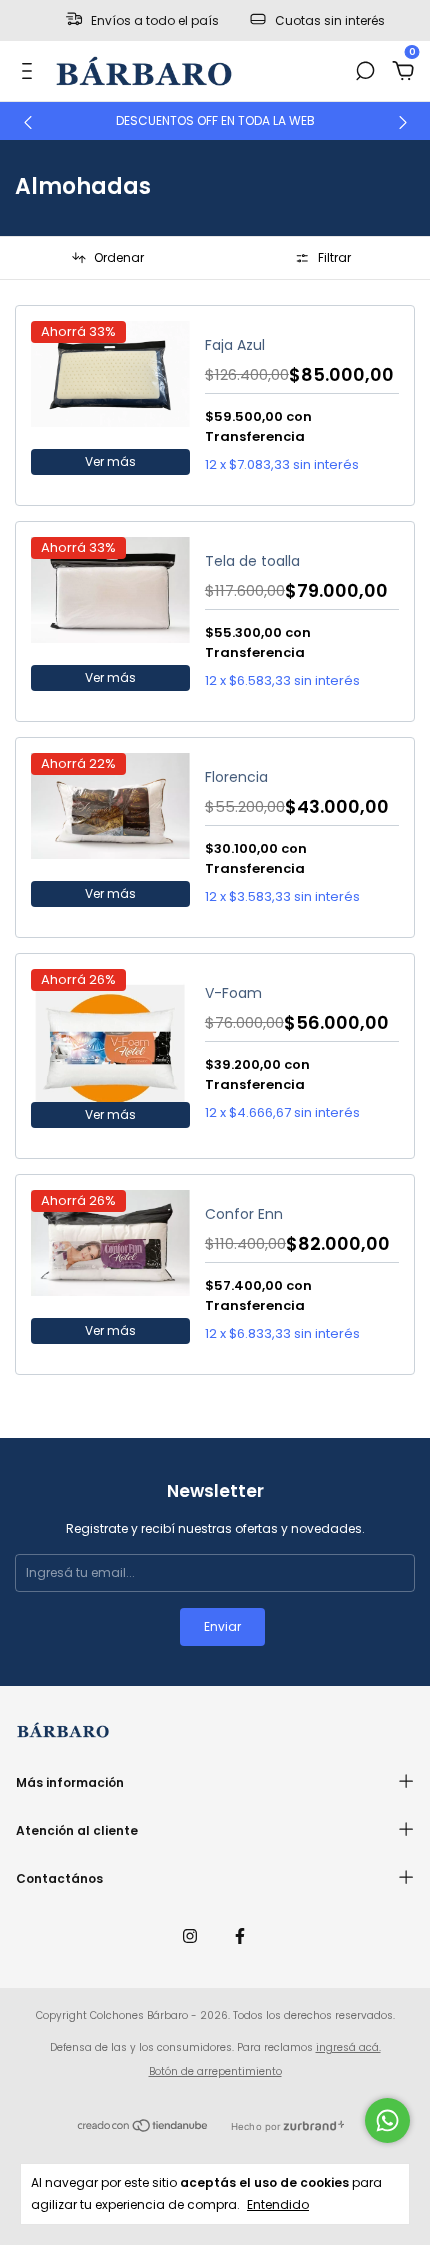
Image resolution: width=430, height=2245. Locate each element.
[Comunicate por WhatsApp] (387, 2120)
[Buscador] (365, 72)
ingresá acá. (348, 2047)
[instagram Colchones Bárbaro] (190, 1937)
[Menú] (30, 72)
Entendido (278, 2204)
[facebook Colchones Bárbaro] (240, 1937)
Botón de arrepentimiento (215, 2071)
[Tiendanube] (143, 2128)
